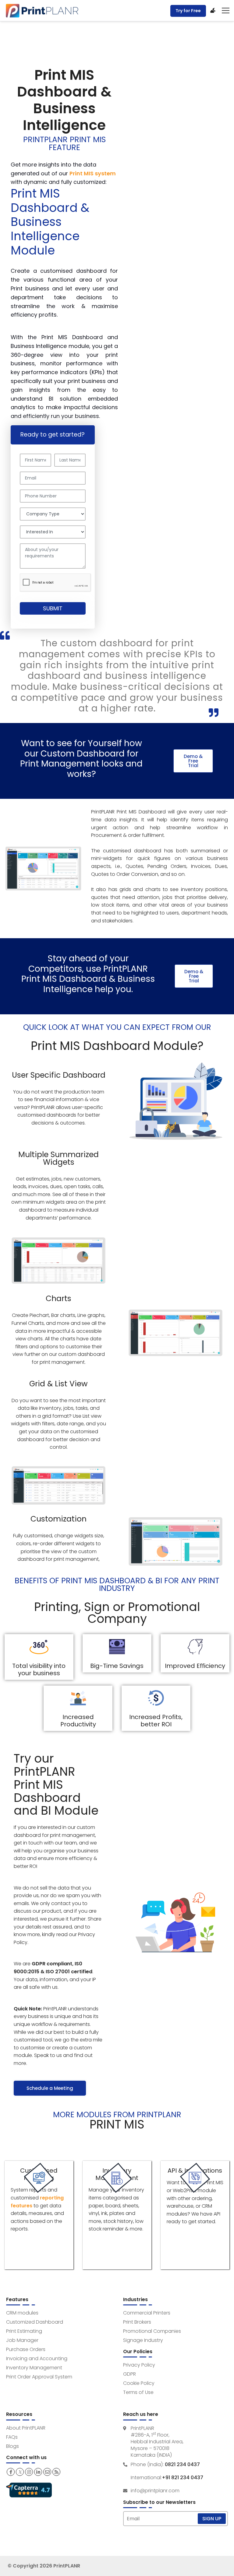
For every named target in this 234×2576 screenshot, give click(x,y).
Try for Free (188, 11)
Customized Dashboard (35, 2322)
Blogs (12, 2446)
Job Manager (22, 2340)
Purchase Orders (26, 2349)
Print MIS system (93, 173)
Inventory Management (34, 2368)
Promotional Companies (152, 2331)
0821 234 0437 (182, 2465)
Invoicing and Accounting (37, 2358)
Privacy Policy (139, 2365)
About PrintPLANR (26, 2428)
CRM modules (22, 2313)
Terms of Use (138, 2392)
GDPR (129, 2374)
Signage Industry (143, 2340)
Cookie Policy (139, 2383)
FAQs (12, 2437)
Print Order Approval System (39, 2377)
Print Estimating (24, 2331)
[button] (193, 761)
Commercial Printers (147, 2313)
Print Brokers (137, 2322)
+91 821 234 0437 (183, 2478)
